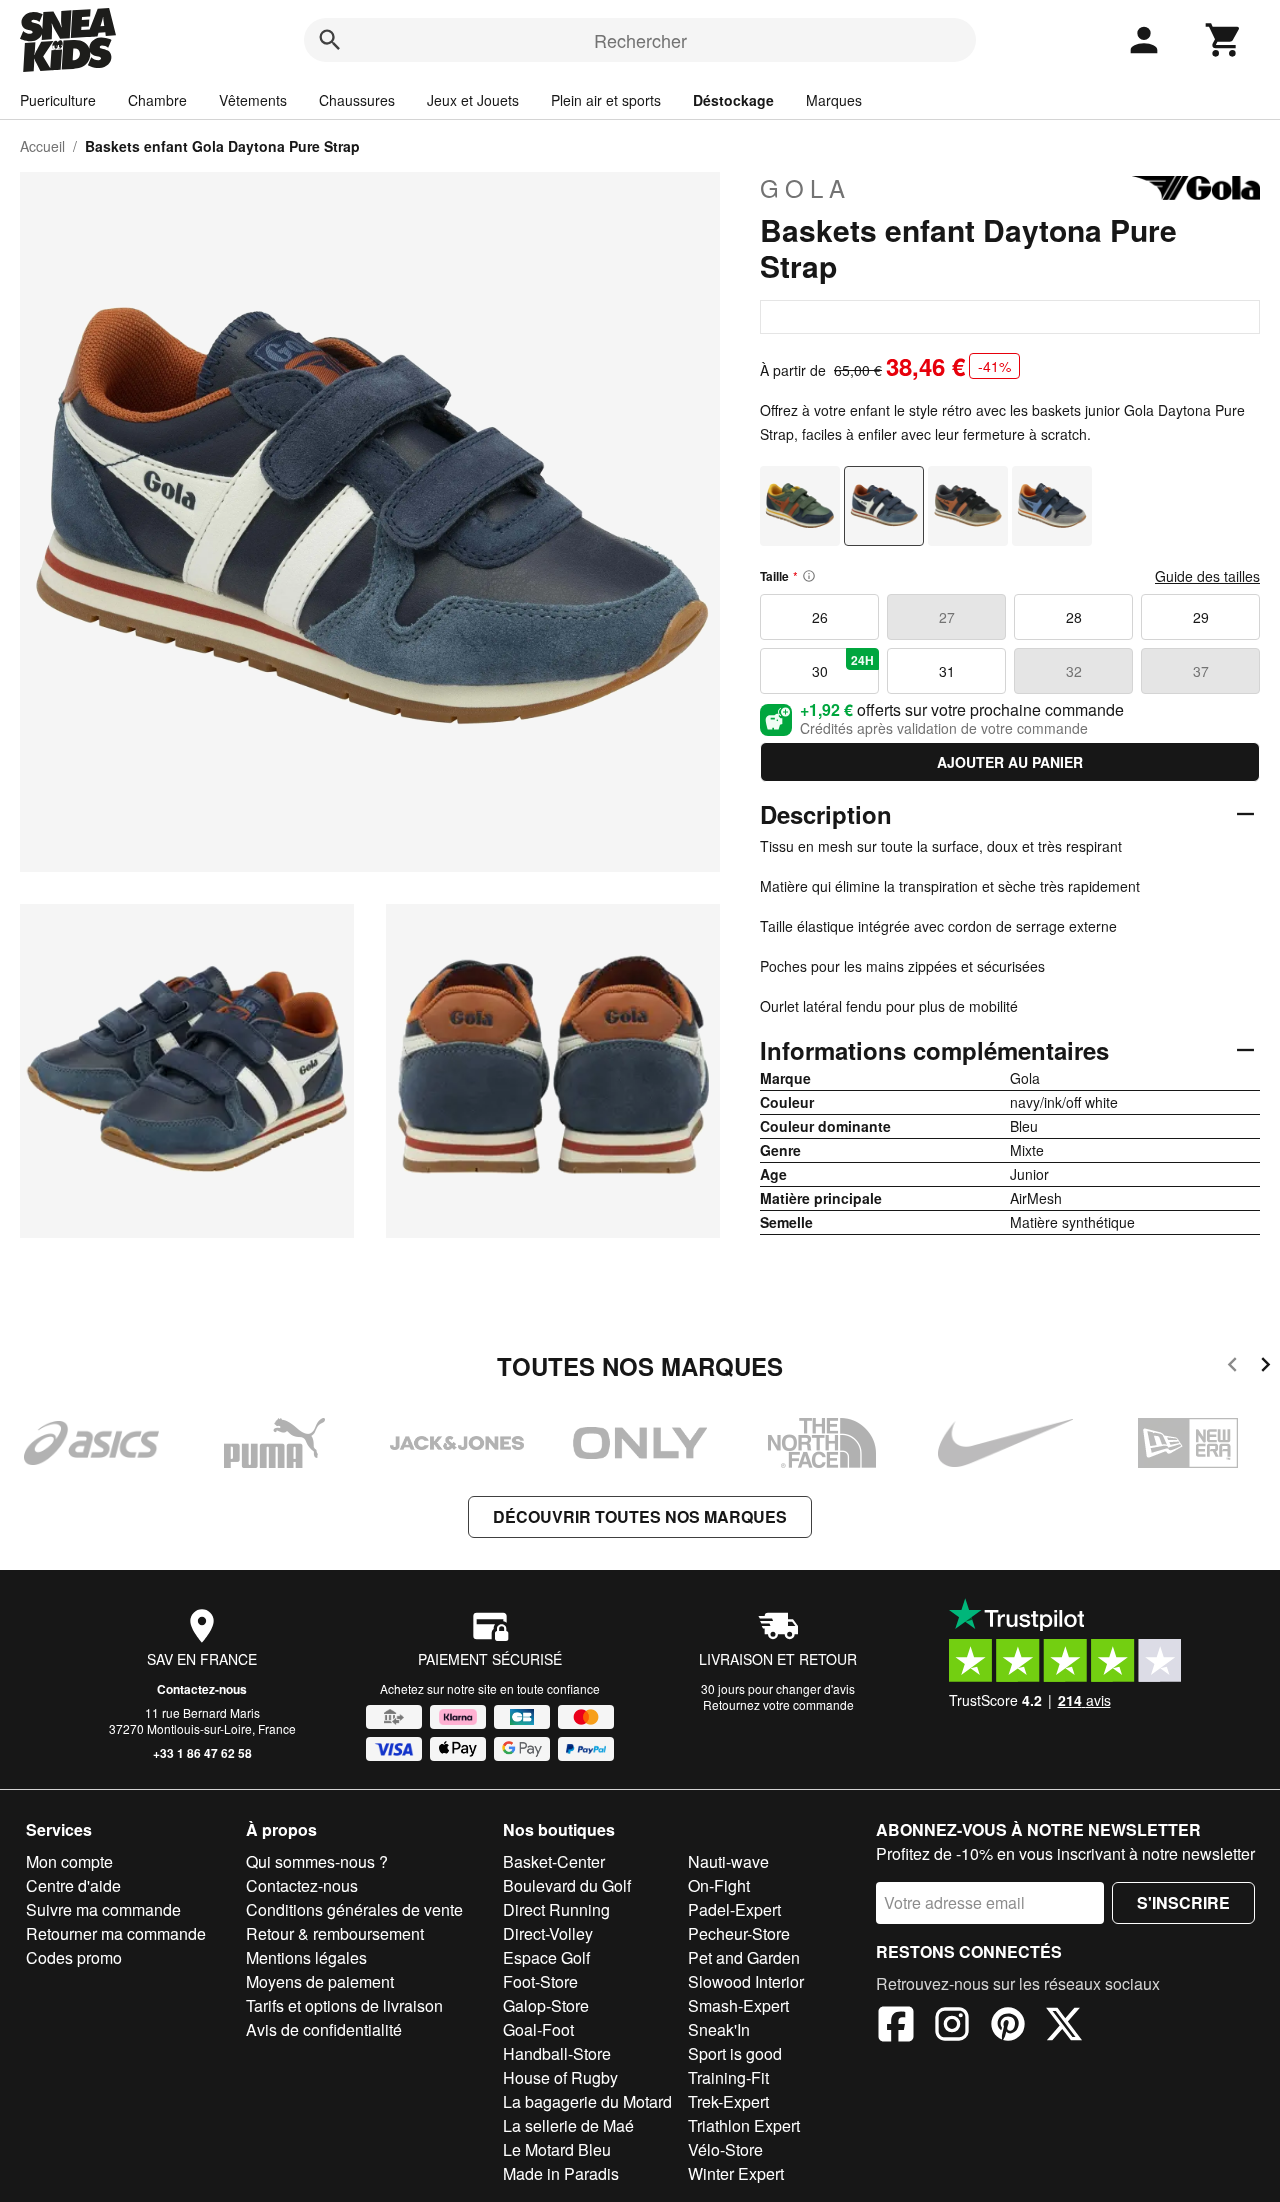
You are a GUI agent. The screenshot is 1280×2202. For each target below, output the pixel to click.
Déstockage (733, 100)
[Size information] (809, 576)
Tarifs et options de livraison (344, 2005)
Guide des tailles (1207, 576)
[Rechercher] (330, 40)
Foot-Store (540, 1981)
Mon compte (69, 1861)
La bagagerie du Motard (587, 2101)
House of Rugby (560, 2077)
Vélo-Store (725, 2149)
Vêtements (253, 100)
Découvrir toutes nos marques (640, 1516)
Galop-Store (546, 2005)
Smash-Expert (738, 2005)
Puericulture (58, 100)
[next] (1265, 1367)
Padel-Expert (734, 1909)
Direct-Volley (548, 1933)
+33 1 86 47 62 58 (202, 1753)
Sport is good (735, 2053)
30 (843, 666)
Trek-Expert (728, 2101)
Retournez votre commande (778, 1704)
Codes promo (74, 1957)
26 (820, 617)
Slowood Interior (746, 1981)
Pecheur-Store (739, 1933)
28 (1074, 617)
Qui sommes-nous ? (317, 1861)
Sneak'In (719, 2029)
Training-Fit (728, 2077)
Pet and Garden (744, 1957)
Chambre (157, 100)
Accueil (42, 146)
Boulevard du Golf (567, 1885)
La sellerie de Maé (568, 2125)
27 (947, 617)
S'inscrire (1183, 1902)
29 (1201, 617)
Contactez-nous (202, 1689)
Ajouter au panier (1010, 762)
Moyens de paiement (320, 1981)
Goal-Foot (538, 2029)
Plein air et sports (606, 100)
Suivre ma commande (103, 1909)
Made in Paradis (561, 2173)
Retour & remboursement (335, 1933)
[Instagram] (952, 2027)
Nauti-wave (728, 1861)
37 (1201, 671)
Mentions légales (306, 1957)
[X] (1064, 2027)
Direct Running (556, 1909)
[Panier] (1224, 40)
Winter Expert (736, 2173)
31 (947, 671)
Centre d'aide (73, 1885)
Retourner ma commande (116, 1933)
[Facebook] (896, 2027)
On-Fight (719, 1885)
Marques (834, 100)
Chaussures (357, 100)
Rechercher (640, 40)
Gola (805, 188)
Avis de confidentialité (324, 2029)
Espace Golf (546, 1957)
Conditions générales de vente (354, 1909)
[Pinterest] (1008, 2027)
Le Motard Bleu (557, 2149)
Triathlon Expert (744, 2125)
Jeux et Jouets (473, 100)
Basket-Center (554, 1861)
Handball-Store (557, 2053)
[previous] (1232, 1367)
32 (1074, 671)
